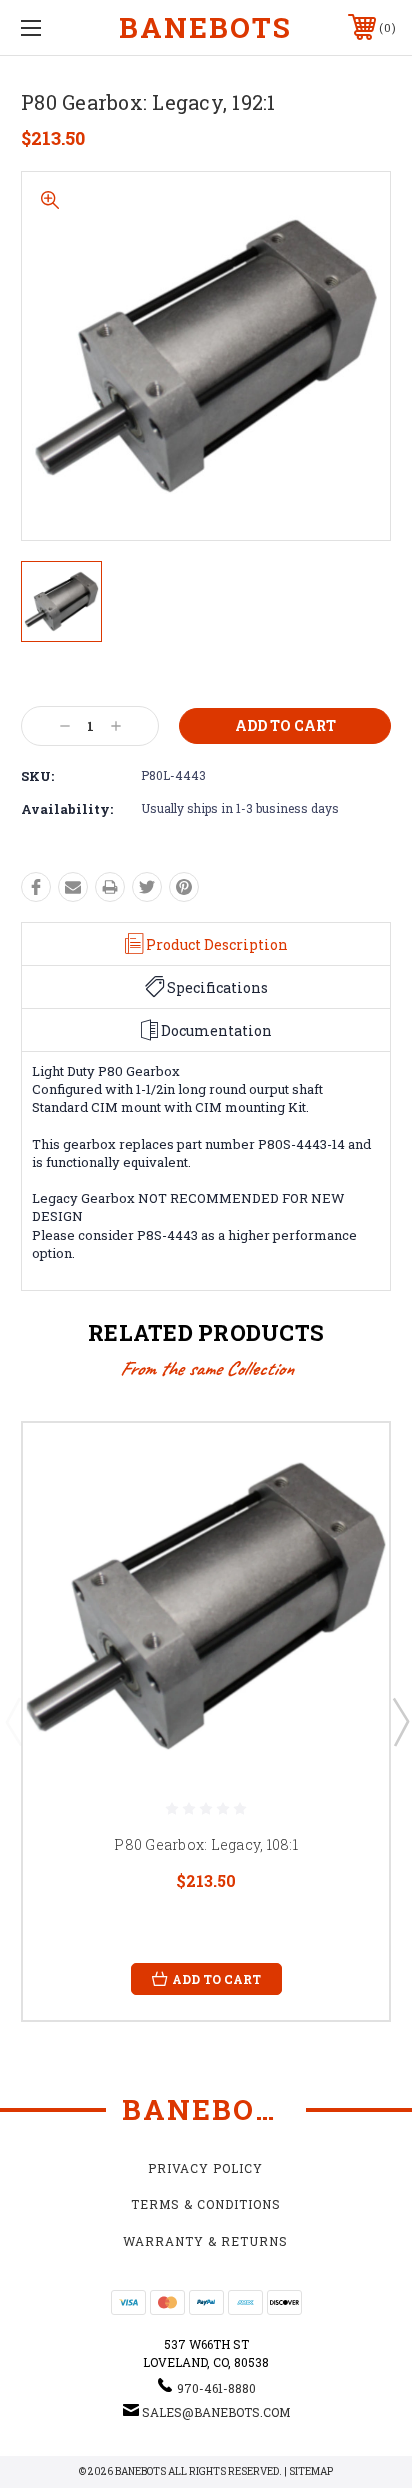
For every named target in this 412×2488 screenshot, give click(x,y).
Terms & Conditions (206, 2204)
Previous (13, 1721)
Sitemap (311, 2471)
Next (400, 1721)
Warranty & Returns (205, 2241)
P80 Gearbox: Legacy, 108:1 (206, 1844)
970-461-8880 (216, 2388)
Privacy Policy (205, 2168)
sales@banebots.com (216, 2412)
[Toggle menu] (58, 27)
